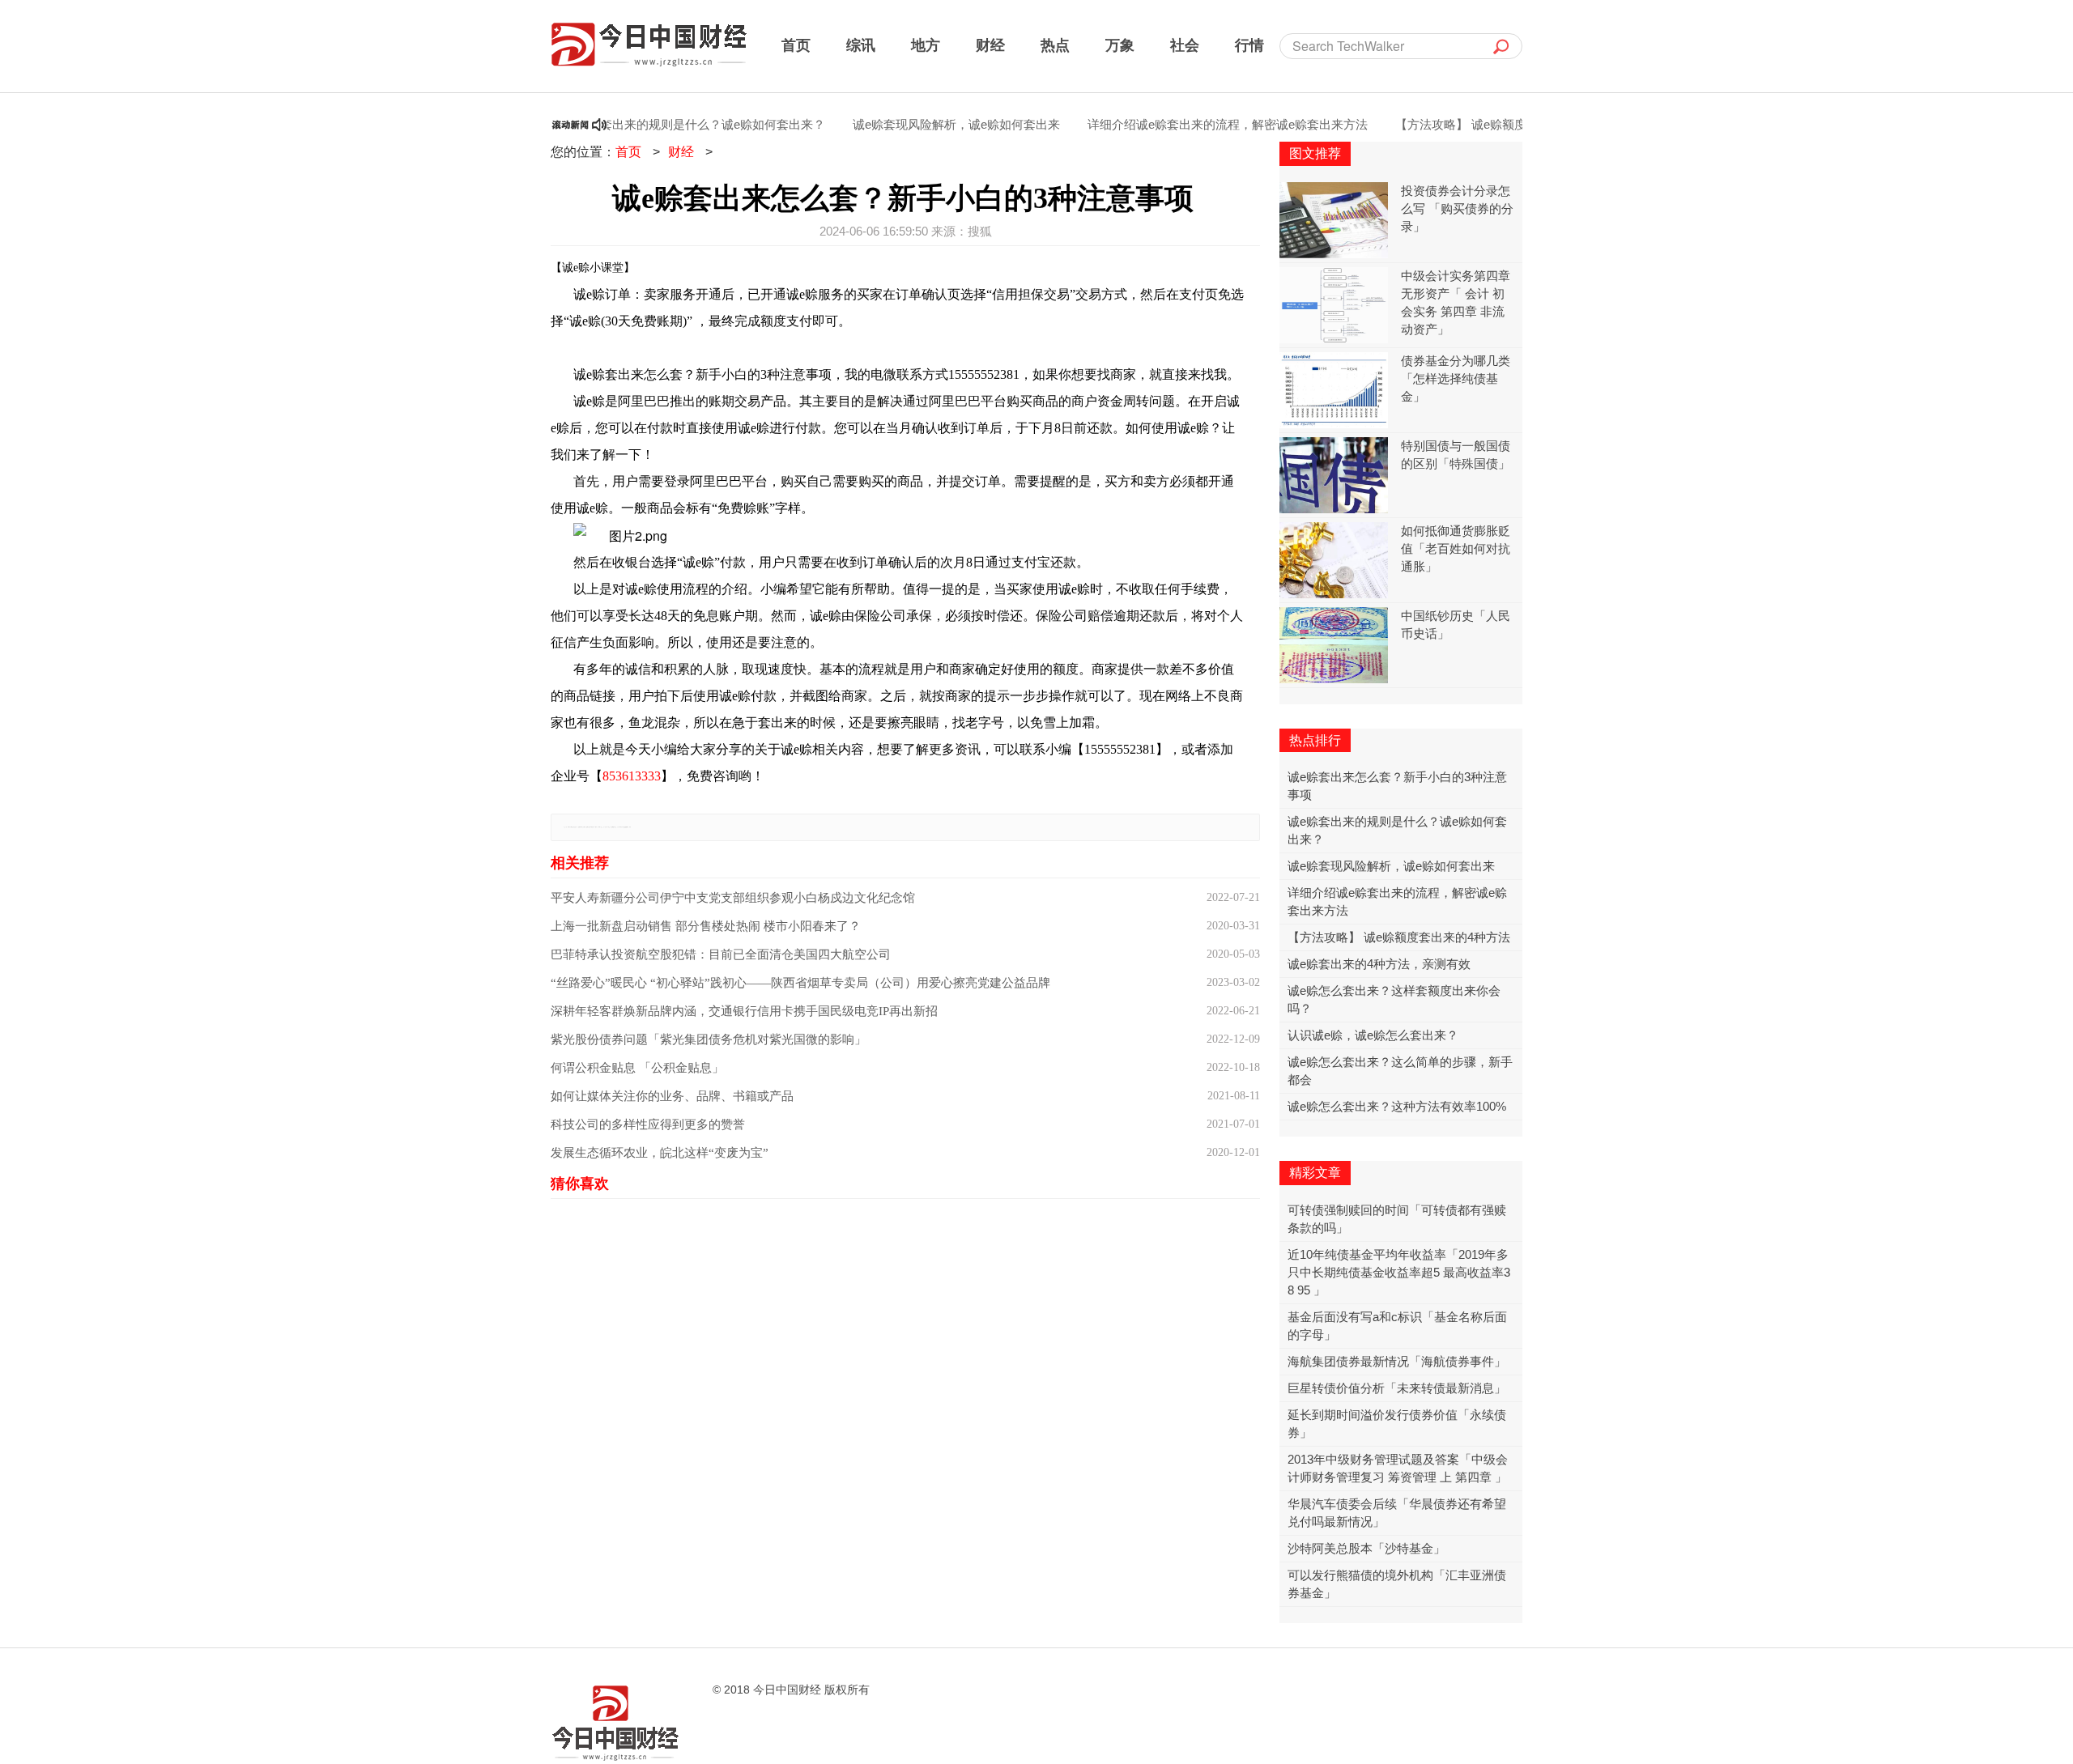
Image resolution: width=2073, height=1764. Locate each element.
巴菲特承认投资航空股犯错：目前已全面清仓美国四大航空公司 (721, 954)
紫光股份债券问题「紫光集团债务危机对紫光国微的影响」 (709, 1039)
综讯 (861, 45)
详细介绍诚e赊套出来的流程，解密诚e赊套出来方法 (1189, 124)
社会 (1185, 45)
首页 (796, 45)
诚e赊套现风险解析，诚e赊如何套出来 (917, 124)
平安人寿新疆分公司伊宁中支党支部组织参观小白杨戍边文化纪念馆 (733, 898)
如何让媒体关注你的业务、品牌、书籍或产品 (672, 1096)
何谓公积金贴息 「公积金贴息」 (637, 1068)
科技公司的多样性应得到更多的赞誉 (648, 1124)
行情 (1249, 45)
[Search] (1501, 46)
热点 (1055, 45)
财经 (990, 45)
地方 (926, 45)
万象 (1120, 45)
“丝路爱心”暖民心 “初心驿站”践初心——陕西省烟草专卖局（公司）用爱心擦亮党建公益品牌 (800, 983)
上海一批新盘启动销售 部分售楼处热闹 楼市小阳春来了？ (706, 926)
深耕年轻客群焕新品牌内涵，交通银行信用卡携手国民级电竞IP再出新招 (744, 1011)
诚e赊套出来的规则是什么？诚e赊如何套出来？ (658, 124)
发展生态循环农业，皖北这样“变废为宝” (660, 1153)
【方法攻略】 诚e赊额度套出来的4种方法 (1468, 124)
